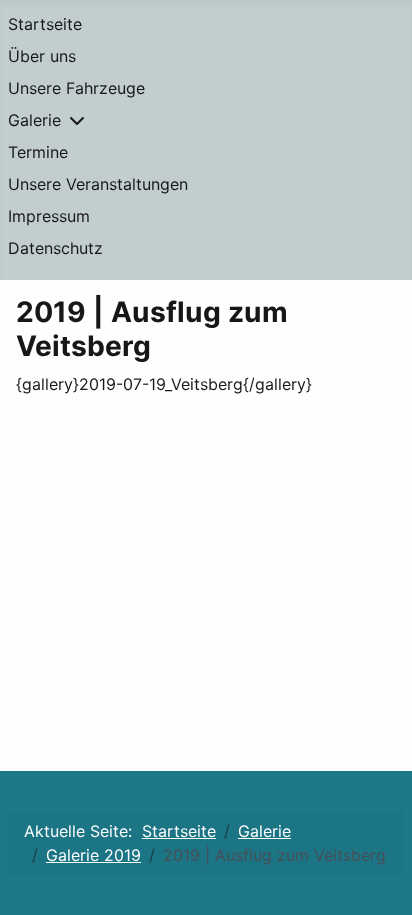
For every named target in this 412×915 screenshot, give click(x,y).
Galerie (34, 120)
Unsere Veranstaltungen (98, 184)
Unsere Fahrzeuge (76, 88)
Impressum (49, 216)
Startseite (45, 24)
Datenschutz (55, 248)
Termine (38, 152)
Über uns (42, 56)
